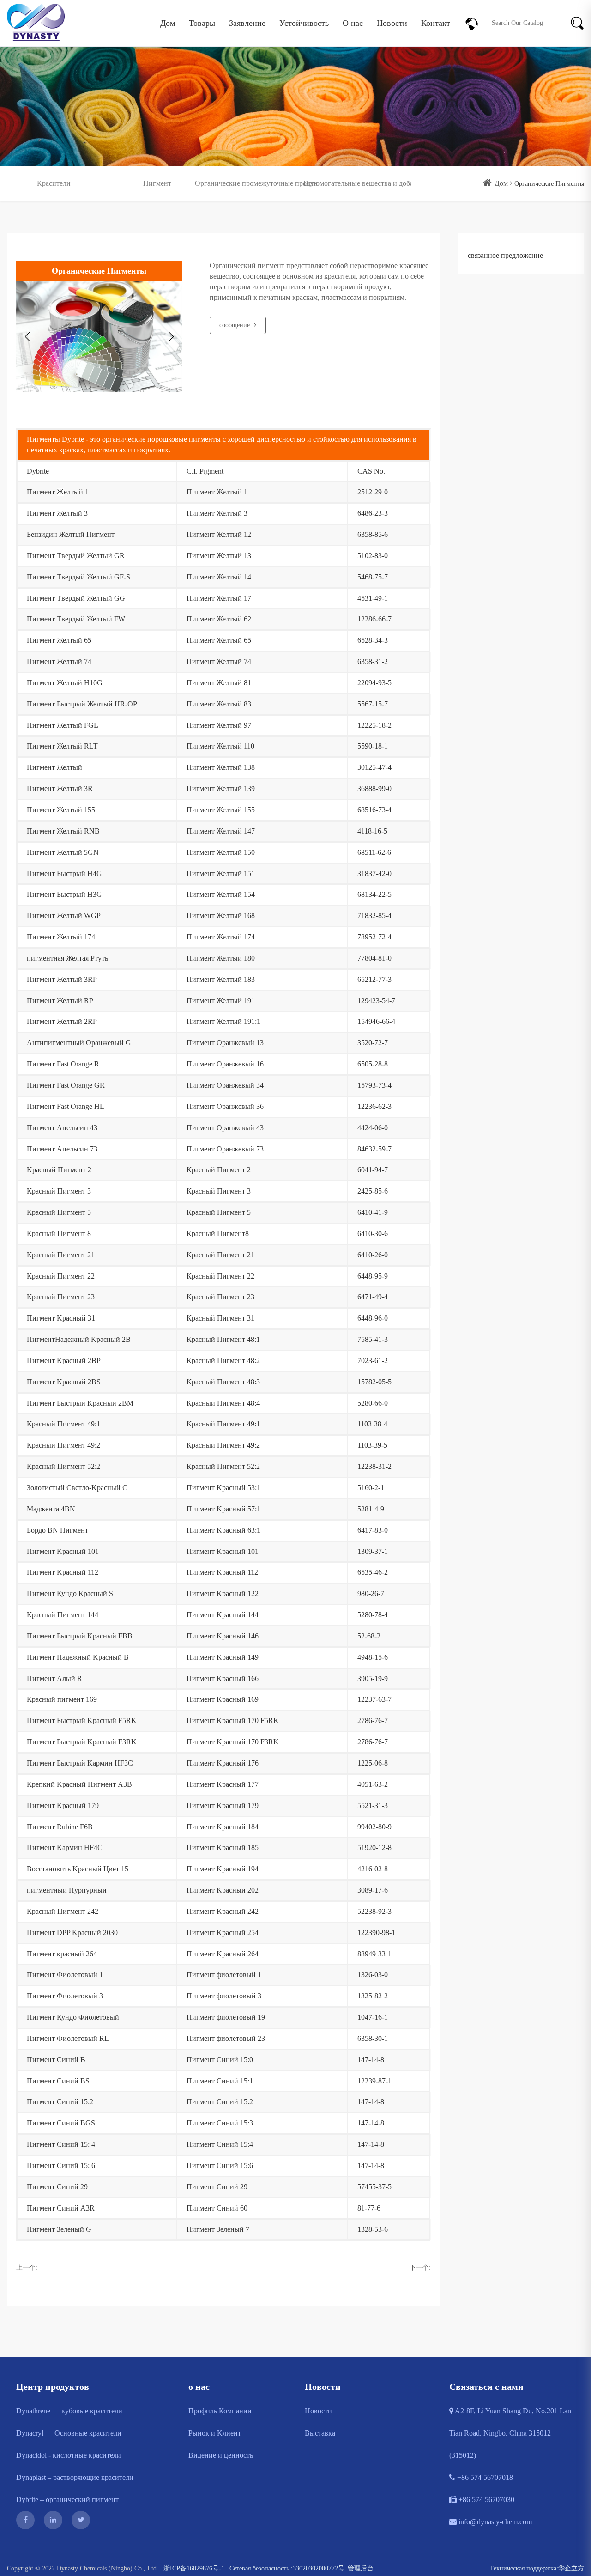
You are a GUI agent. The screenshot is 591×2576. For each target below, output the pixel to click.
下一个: (420, 2268)
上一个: (27, 2268)
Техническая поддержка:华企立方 (537, 2568)
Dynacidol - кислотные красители (69, 2455)
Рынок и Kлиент (215, 2433)
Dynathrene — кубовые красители (69, 2411)
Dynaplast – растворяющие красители (75, 2477)
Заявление (247, 23)
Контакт (436, 23)
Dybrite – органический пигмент (67, 2500)
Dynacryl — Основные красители (69, 2433)
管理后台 (361, 2568)
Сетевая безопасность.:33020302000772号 (287, 2568)
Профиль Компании (220, 2411)
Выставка (320, 2433)
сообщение (235, 325)
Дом (168, 23)
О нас (353, 23)
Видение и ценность (221, 2455)
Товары (202, 23)
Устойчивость (304, 23)
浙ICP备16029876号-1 (194, 2568)
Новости (392, 23)
